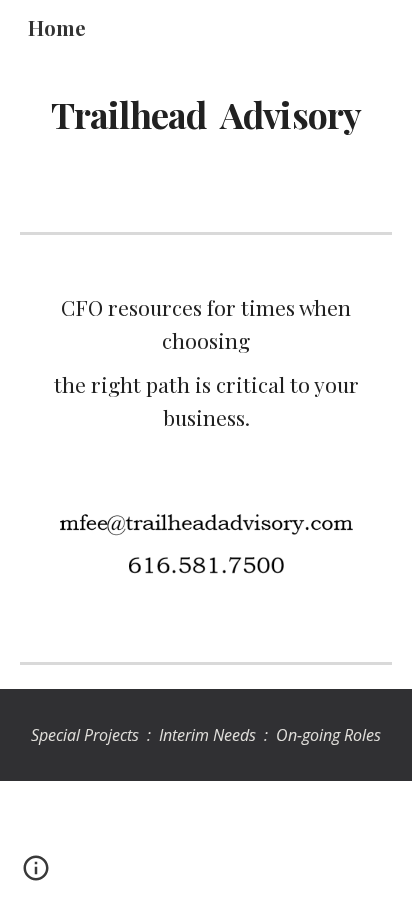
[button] (36, 875)
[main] (206, 115)
